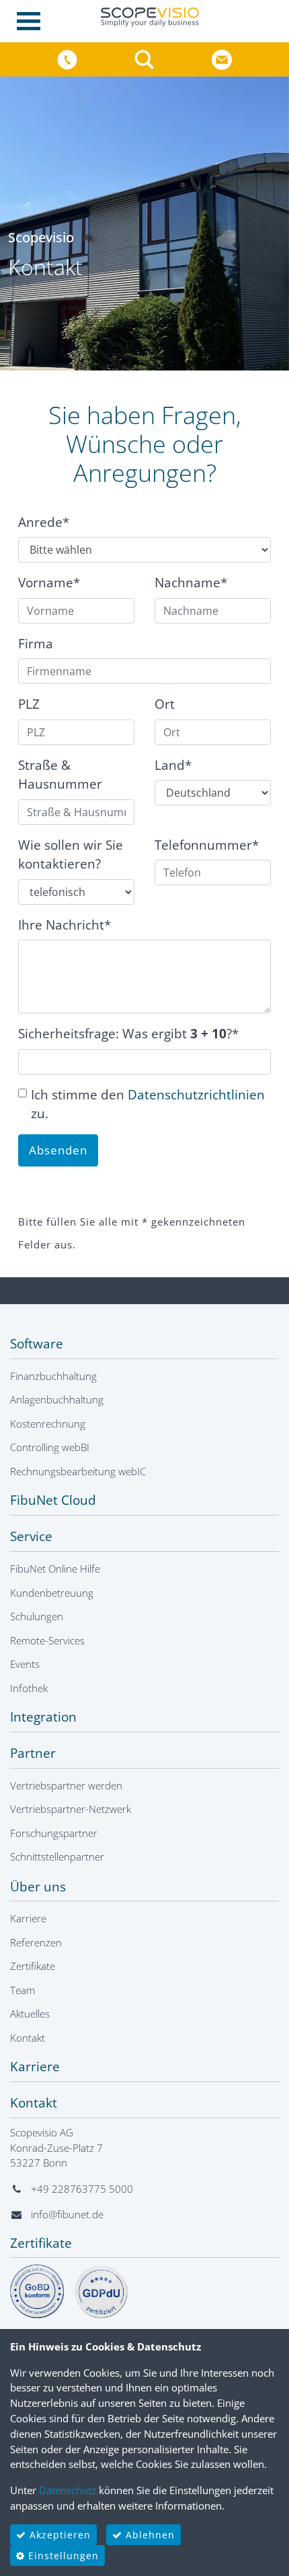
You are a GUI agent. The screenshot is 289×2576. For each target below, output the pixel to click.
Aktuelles (30, 2014)
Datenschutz (68, 2490)
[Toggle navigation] (33, 21)
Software (37, 1344)
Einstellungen (62, 2556)
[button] (146, 58)
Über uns (38, 1887)
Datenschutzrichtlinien (196, 1095)
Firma (36, 644)
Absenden (58, 1150)
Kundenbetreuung (52, 1593)
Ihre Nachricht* (65, 925)
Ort (165, 704)
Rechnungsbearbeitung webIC (78, 1471)
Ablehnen (149, 2535)
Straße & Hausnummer (60, 775)
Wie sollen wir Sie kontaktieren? (71, 855)
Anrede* (44, 522)
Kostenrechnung (48, 1424)
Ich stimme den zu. (148, 1104)
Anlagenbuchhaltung (57, 1399)
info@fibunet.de (67, 2214)
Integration (43, 1717)
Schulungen (37, 1616)
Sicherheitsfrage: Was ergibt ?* (128, 1034)
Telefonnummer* (207, 845)
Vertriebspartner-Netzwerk (71, 1809)
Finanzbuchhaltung (53, 1376)
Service (31, 1536)
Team (23, 1990)
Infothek (29, 1688)
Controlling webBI (50, 1447)
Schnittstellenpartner (57, 1856)
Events (25, 1664)
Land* (173, 765)
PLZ (29, 704)
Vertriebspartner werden (66, 1785)
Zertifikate (33, 1966)
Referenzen (36, 1942)
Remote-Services (47, 1640)
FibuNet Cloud (53, 1500)
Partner (33, 1753)
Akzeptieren (58, 2535)
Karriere (28, 1918)
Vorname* (49, 583)
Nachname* (191, 583)
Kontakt (28, 2038)
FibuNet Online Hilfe (55, 1569)
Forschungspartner (54, 1833)
